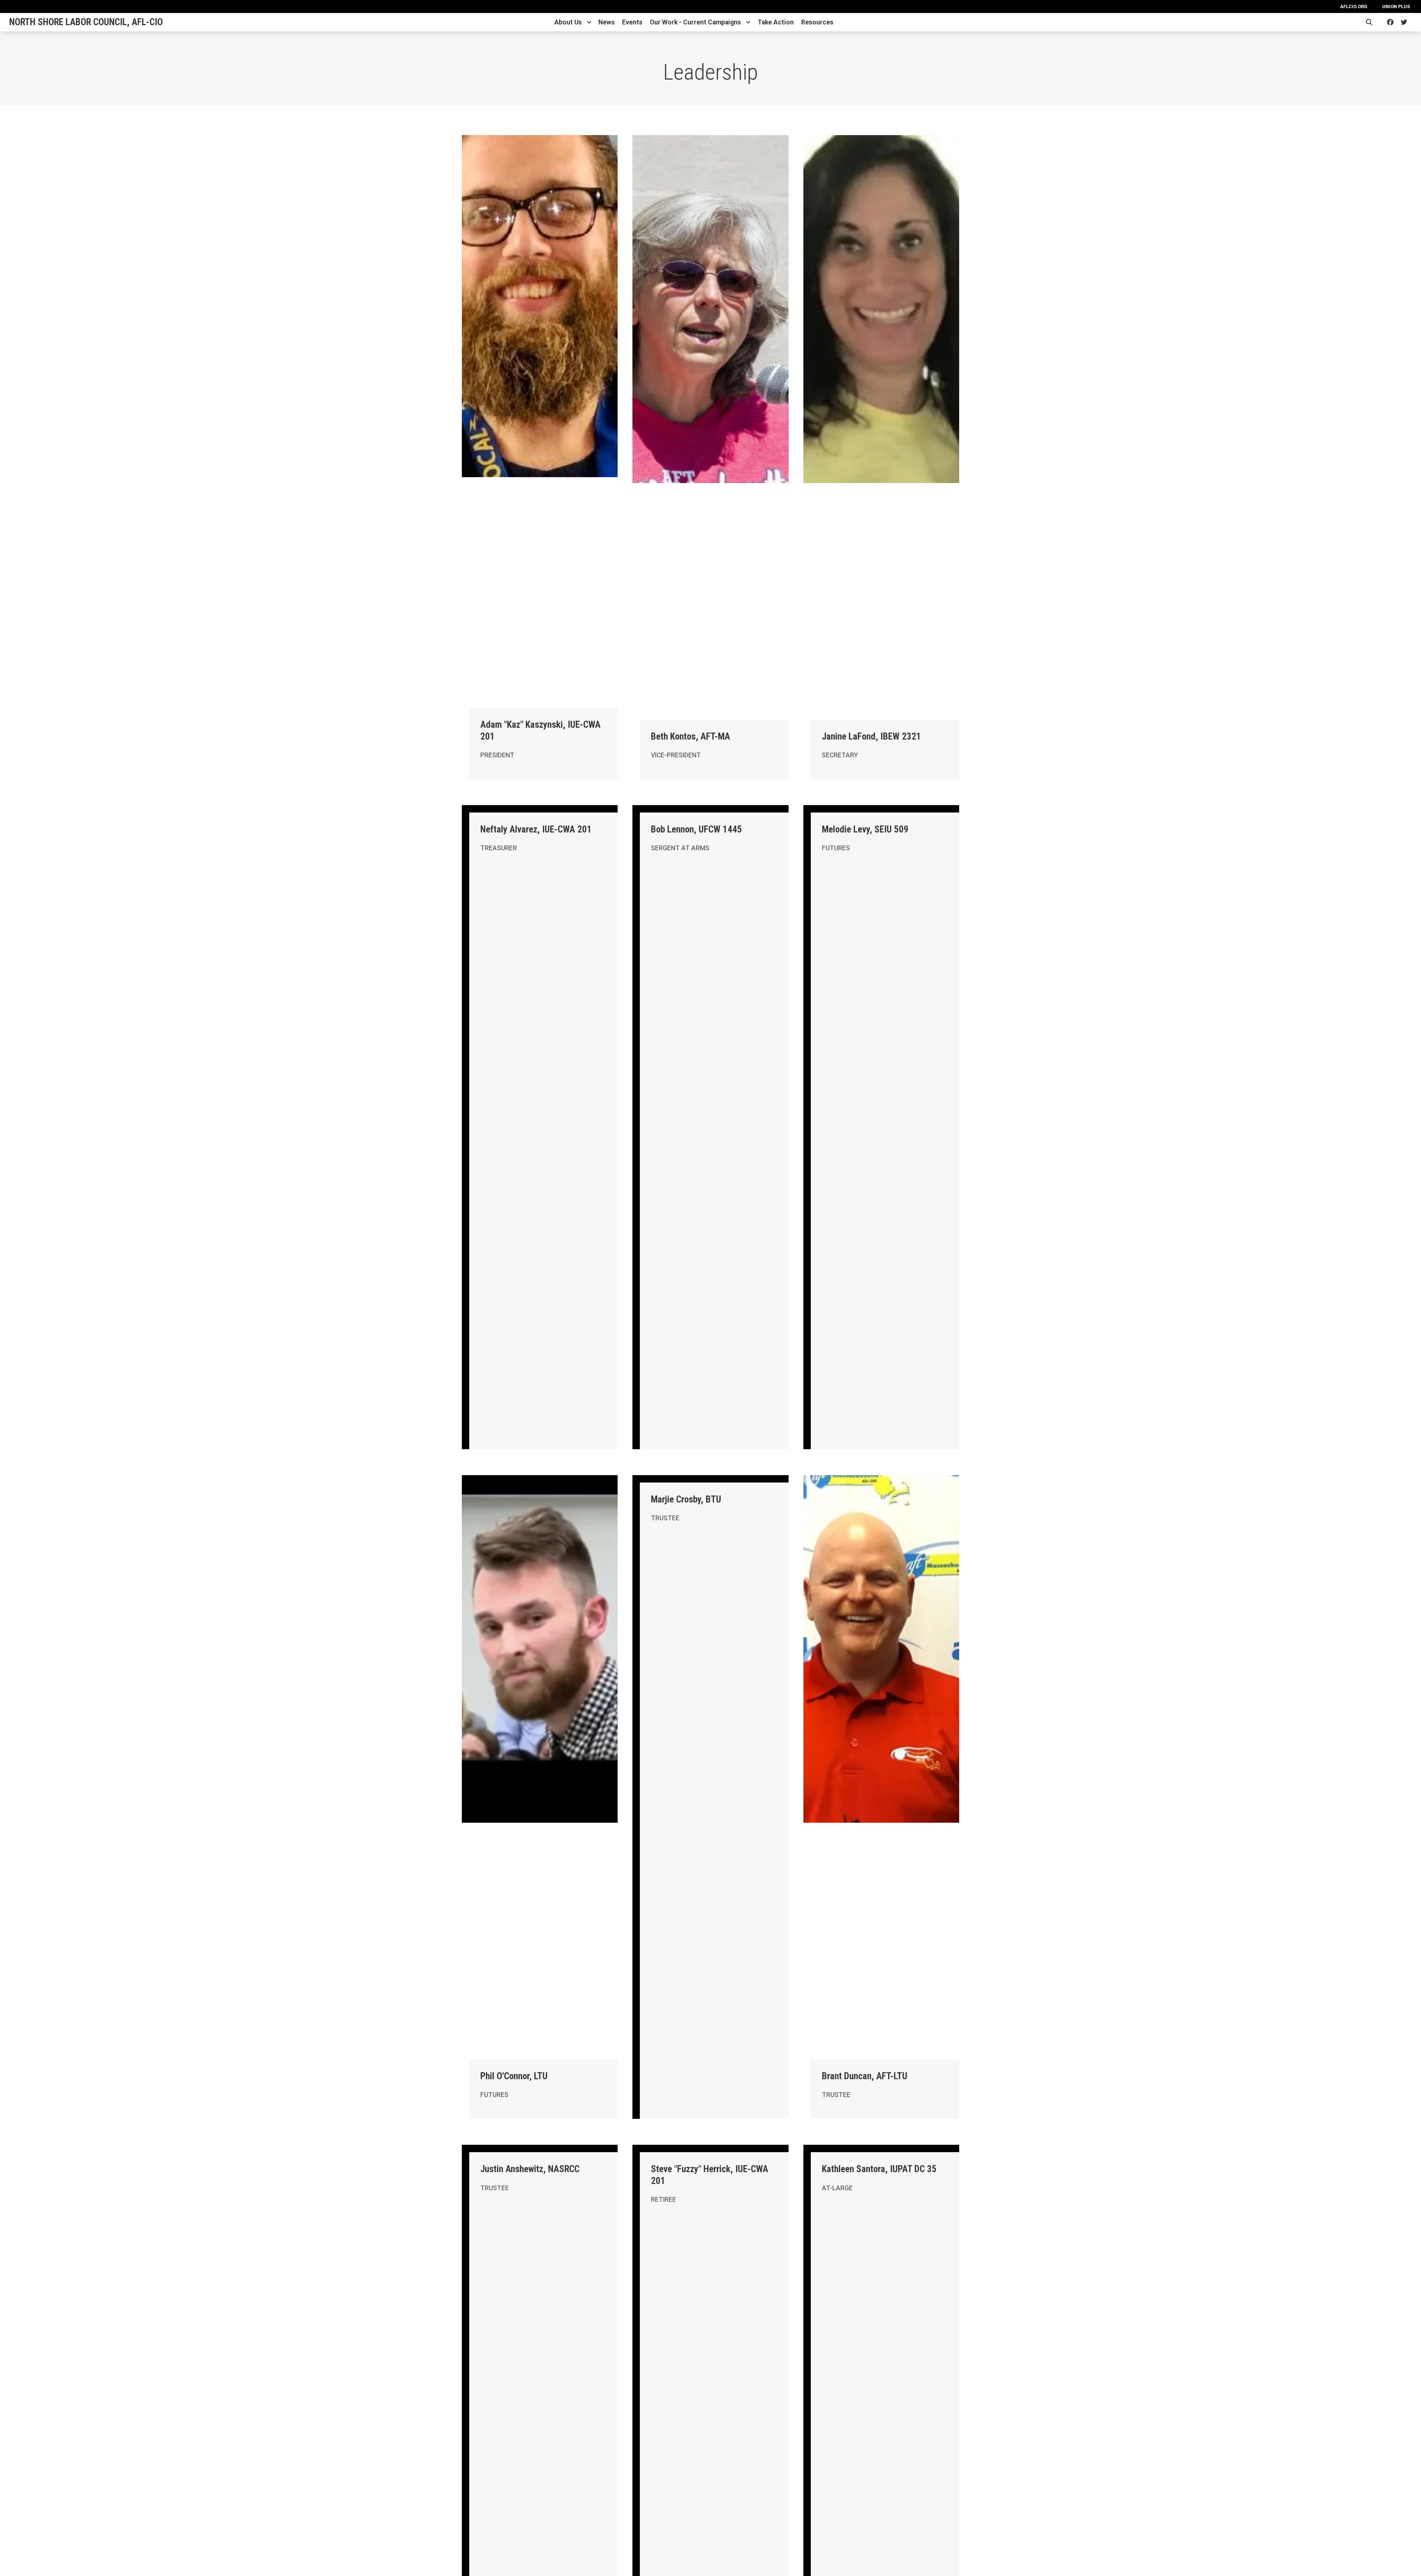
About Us (568, 22)
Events (632, 22)
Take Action (776, 22)
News (607, 22)
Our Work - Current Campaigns (695, 22)
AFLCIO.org (1354, 6)
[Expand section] (589, 22)
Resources (817, 22)
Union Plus (1396, 6)
